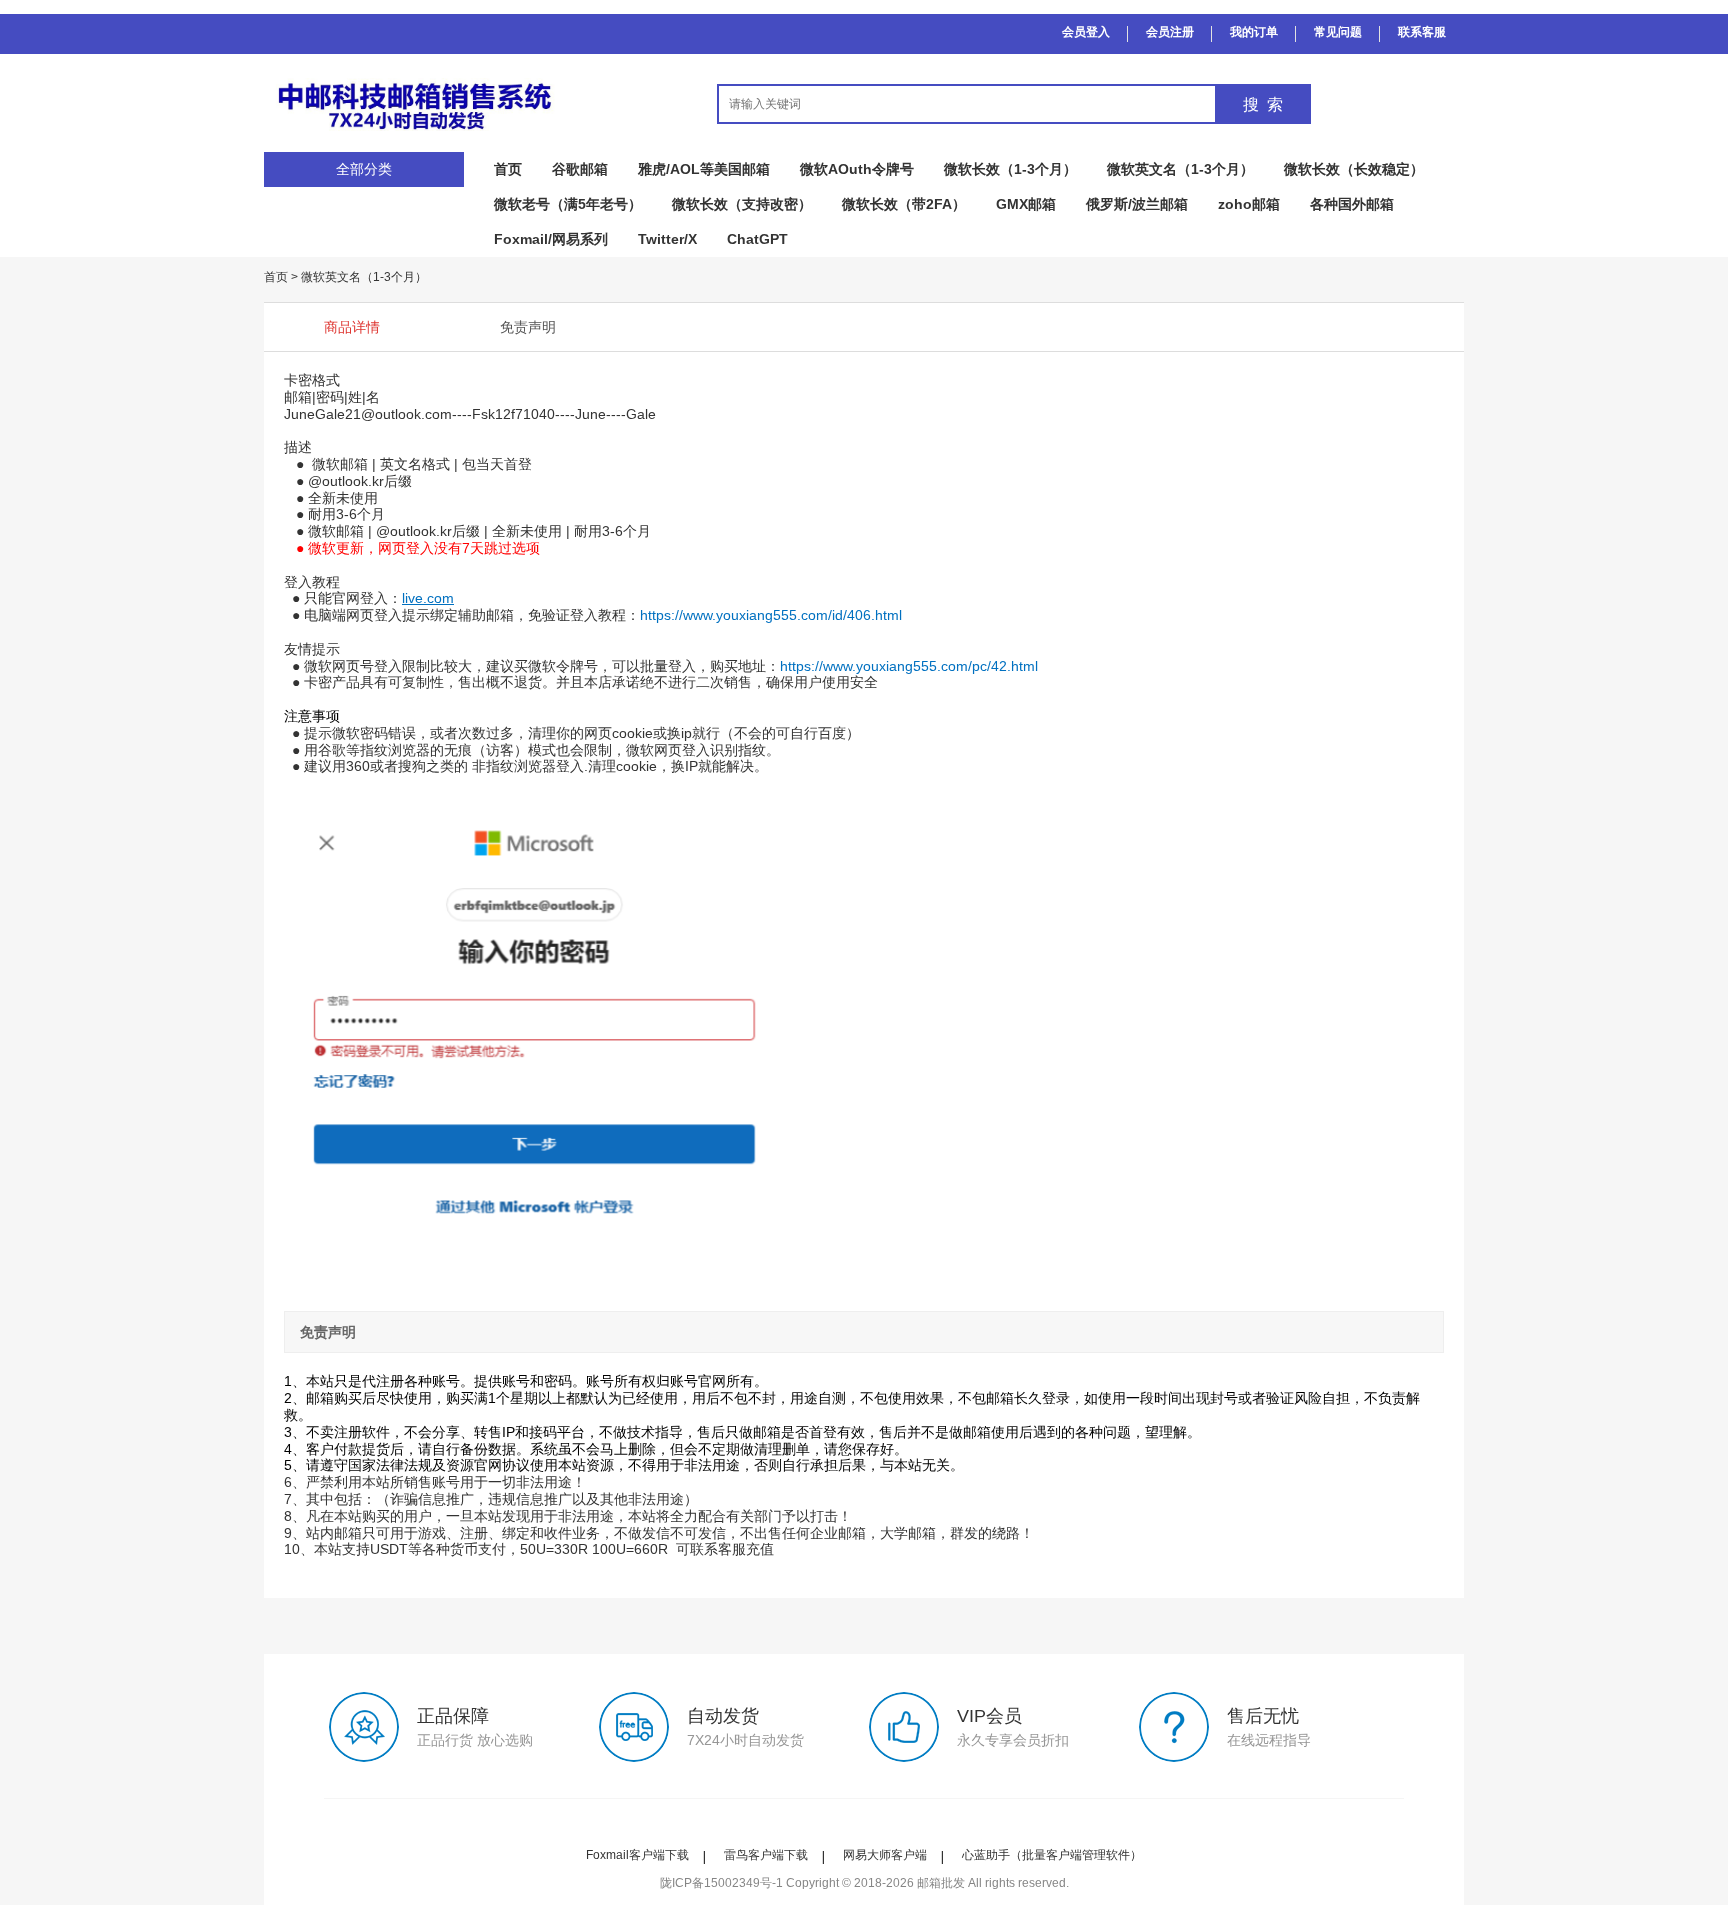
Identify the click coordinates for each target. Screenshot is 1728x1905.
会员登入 (1086, 32)
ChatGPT (757, 239)
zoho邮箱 (1249, 204)
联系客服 (1422, 32)
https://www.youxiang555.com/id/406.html (771, 615)
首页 (508, 169)
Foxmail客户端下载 (637, 1855)
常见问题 (1338, 32)
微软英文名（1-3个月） (1180, 169)
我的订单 (1254, 32)
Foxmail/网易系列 (551, 239)
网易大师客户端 (885, 1855)
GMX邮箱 (1026, 204)
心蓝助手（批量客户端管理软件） (1052, 1855)
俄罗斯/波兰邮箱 (1137, 204)
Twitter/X (667, 239)
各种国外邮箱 (1352, 204)
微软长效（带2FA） (904, 204)
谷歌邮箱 (580, 169)
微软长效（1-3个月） (1010, 169)
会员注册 (1170, 32)
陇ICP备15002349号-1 (721, 1883)
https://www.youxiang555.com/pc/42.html (909, 666)
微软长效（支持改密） (742, 204)
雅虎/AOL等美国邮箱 (704, 169)
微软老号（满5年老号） (568, 204)
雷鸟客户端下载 (766, 1855)
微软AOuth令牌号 (857, 169)
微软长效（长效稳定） (1354, 169)
